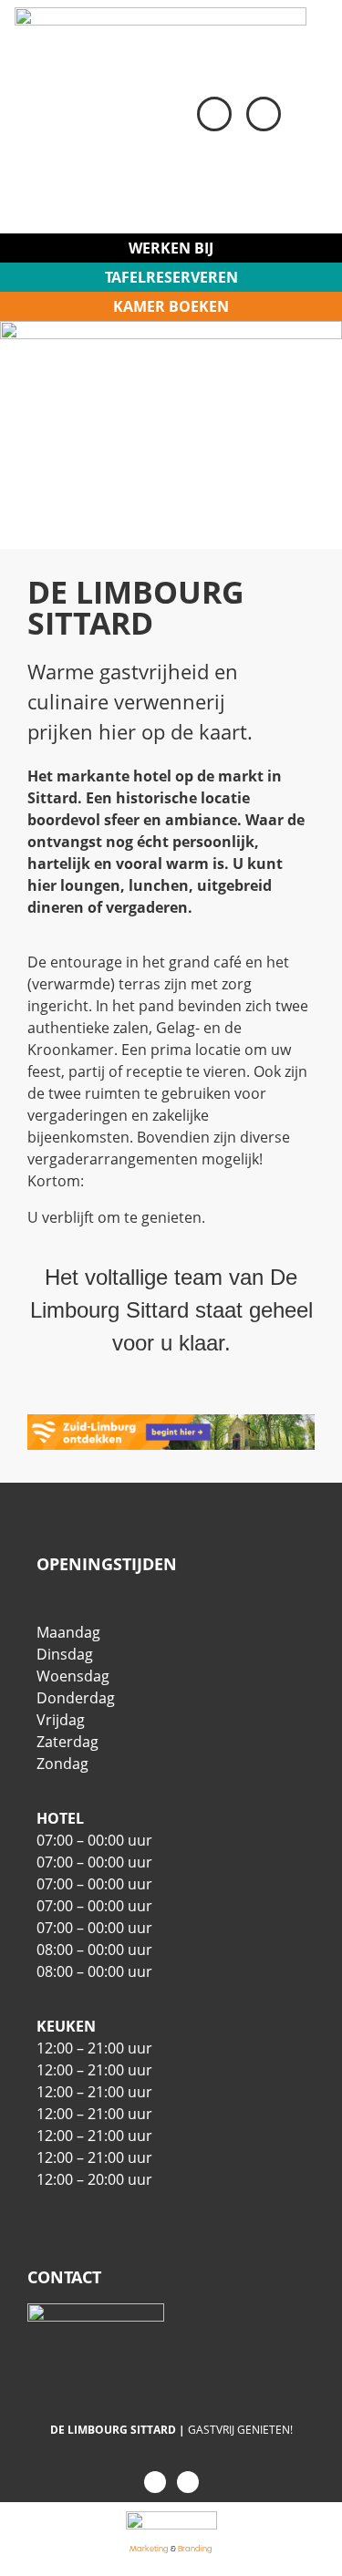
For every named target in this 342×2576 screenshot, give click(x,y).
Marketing (149, 2549)
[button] (310, 117)
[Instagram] (188, 2482)
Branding (195, 2549)
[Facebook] (155, 2482)
